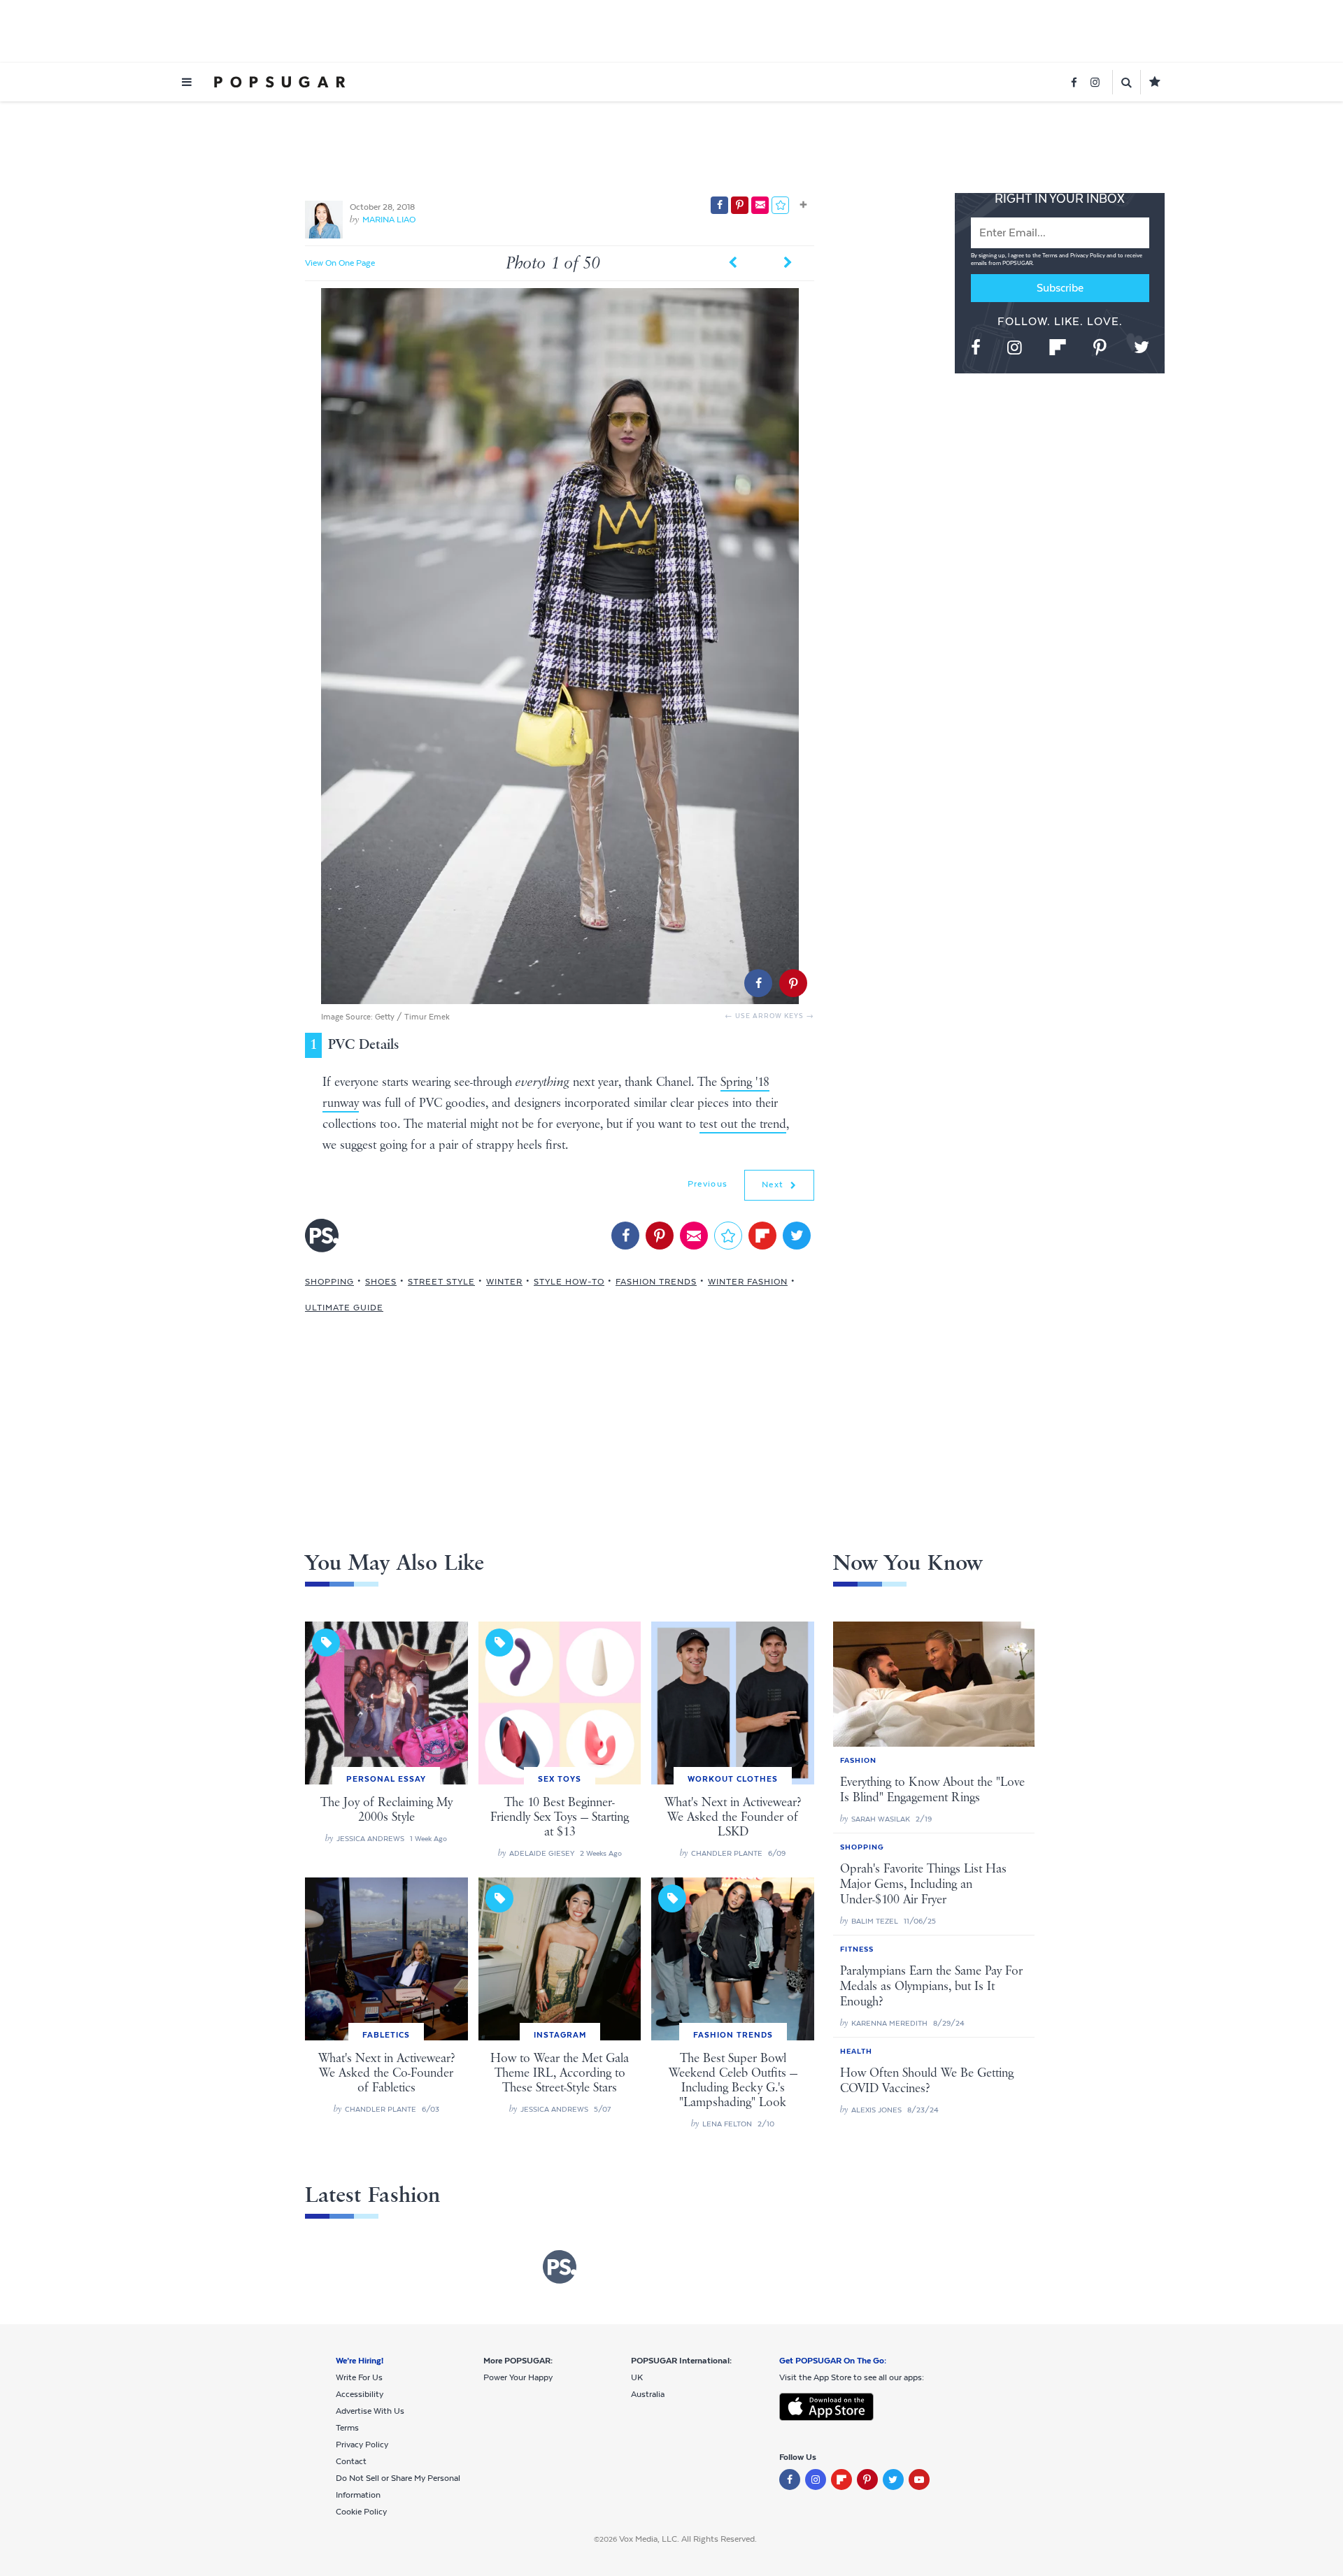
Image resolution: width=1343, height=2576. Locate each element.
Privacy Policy (1088, 256)
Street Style (441, 1282)
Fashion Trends (656, 1282)
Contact (351, 2461)
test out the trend (743, 1124)
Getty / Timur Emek (412, 1017)
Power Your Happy (518, 2377)
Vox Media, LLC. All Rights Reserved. (688, 2539)
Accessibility (360, 2394)
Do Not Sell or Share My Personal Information (398, 2486)
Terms (1051, 256)
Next (774, 1185)
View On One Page (340, 263)
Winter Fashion (748, 1282)
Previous (708, 1184)
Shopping (329, 1282)
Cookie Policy (361, 2512)
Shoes (381, 1282)
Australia (648, 2394)
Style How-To (569, 1282)
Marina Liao (389, 220)
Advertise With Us (370, 2411)
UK (637, 2377)
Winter (504, 1282)
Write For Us (359, 2377)
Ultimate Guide (344, 1308)
